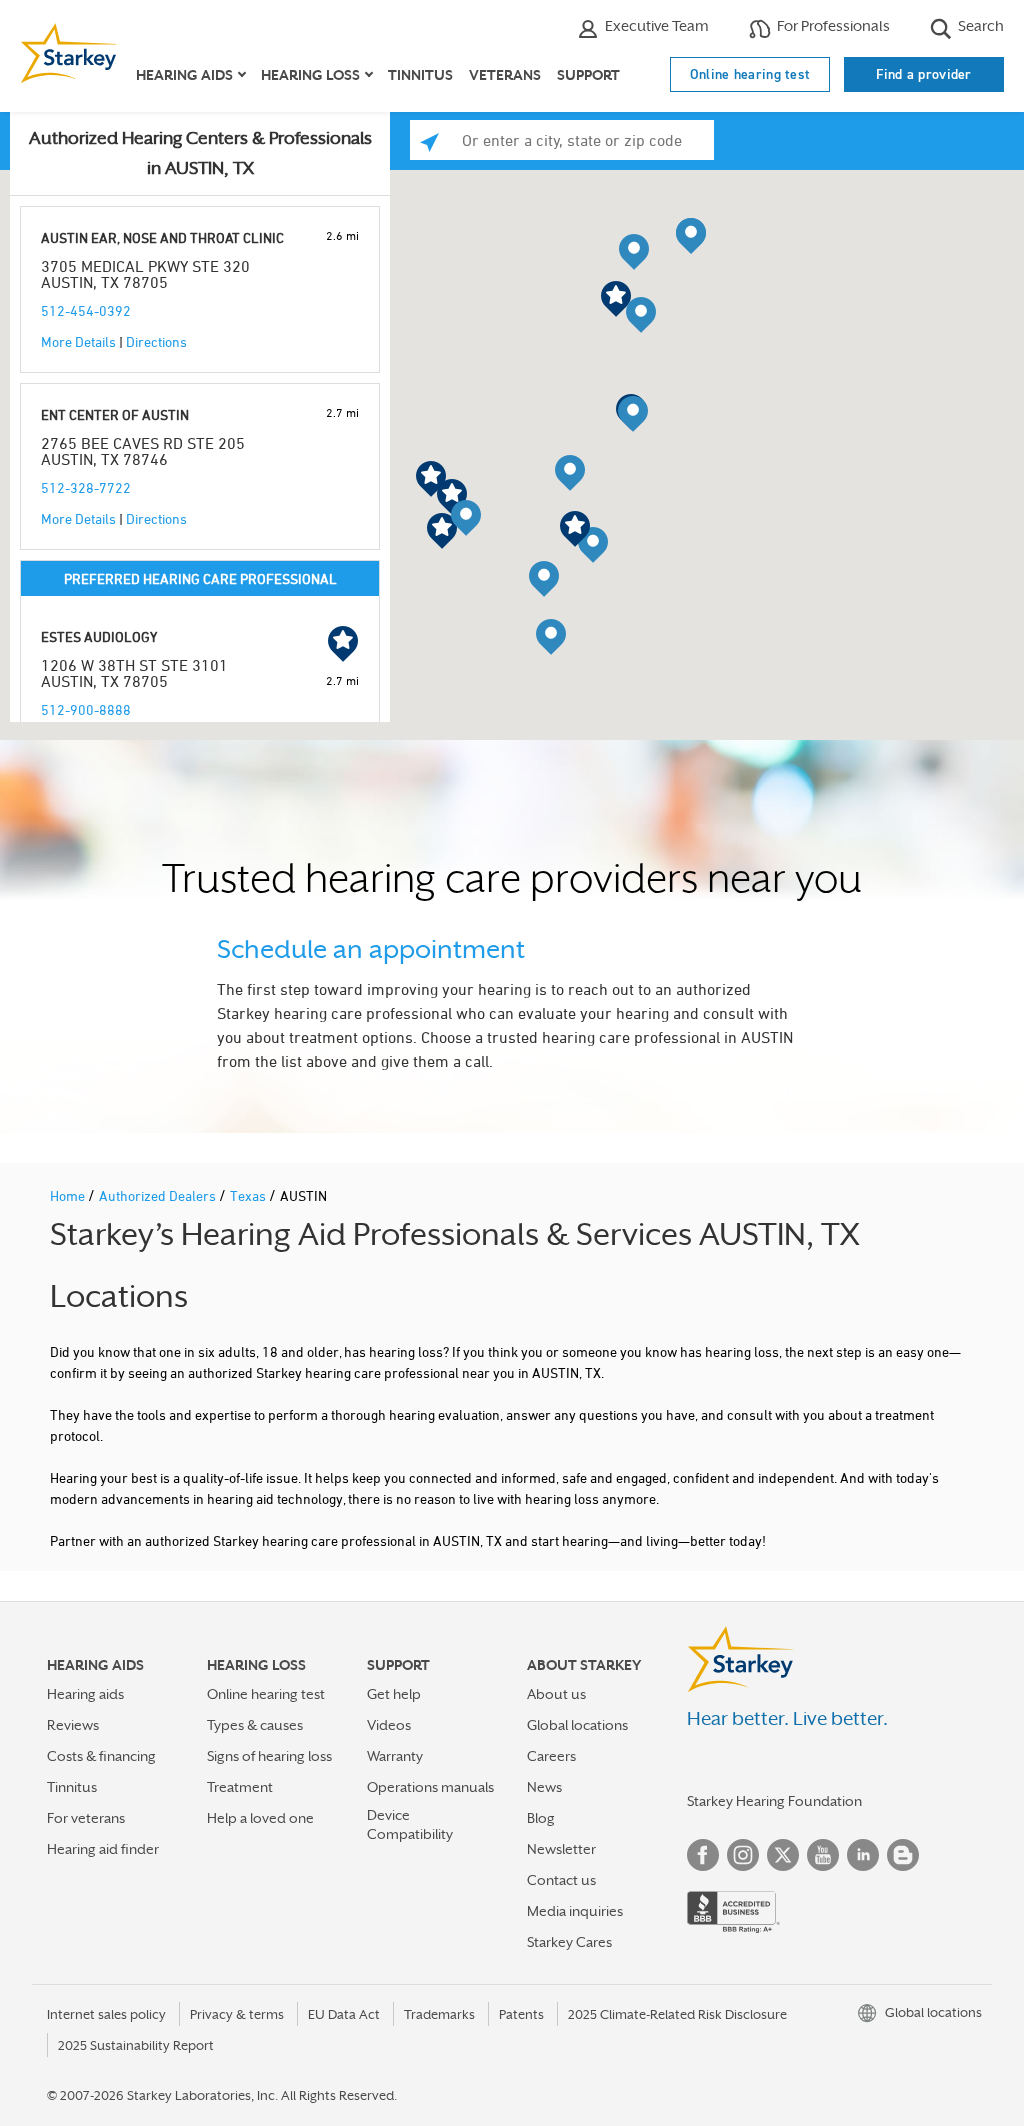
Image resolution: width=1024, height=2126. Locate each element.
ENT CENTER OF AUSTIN (115, 414)
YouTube (823, 1855)
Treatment (240, 1787)
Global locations (577, 1725)
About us (556, 1694)
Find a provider (924, 74)
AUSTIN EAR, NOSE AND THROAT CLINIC (162, 237)
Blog (541, 1818)
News (544, 1787)
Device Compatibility (410, 1824)
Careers (551, 1756)
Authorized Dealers (159, 1195)
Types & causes (255, 1725)
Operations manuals (430, 1787)
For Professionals (832, 25)
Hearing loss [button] (310, 75)
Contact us (561, 1880)
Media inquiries (575, 1911)
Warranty (395, 1756)
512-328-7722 (86, 487)
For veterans (86, 1818)
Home (69, 1195)
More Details (78, 341)
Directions (156, 341)
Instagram (743, 1855)
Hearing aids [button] (184, 75)
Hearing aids (85, 1694)
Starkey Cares (569, 1942)
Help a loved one (260, 1818)
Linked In (863, 1855)
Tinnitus (420, 75)
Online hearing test (750, 74)
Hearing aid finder (103, 1849)
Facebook (703, 1855)
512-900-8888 (86, 709)
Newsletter (561, 1849)
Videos (389, 1725)
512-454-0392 (86, 310)
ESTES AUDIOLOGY (99, 636)
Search (979, 25)
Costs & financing (101, 1756)
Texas (249, 1195)
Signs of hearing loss (269, 1756)
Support (588, 75)
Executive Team (655, 25)
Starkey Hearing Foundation (774, 1801)
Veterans (505, 75)
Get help (394, 1694)
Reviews (73, 1725)
